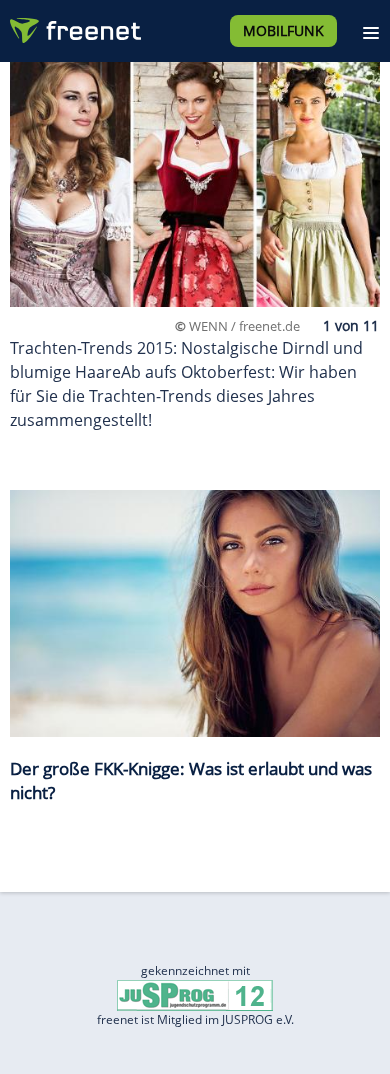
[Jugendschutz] (195, 994)
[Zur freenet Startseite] (74, 26)
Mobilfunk (283, 30)
